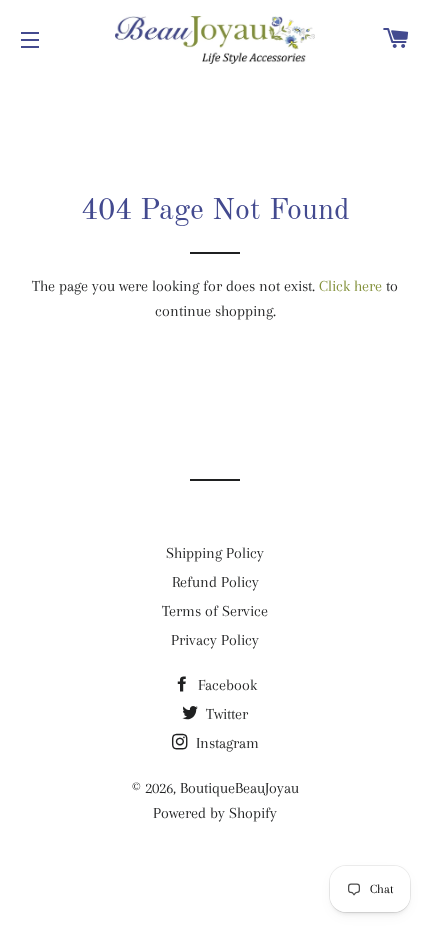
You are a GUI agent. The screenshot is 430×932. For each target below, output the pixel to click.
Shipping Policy (215, 553)
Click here (350, 286)
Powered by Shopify (215, 813)
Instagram (225, 743)
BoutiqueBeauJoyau (239, 788)
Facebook (225, 685)
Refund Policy (215, 582)
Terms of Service (215, 611)
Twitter (225, 714)
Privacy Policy (215, 640)
